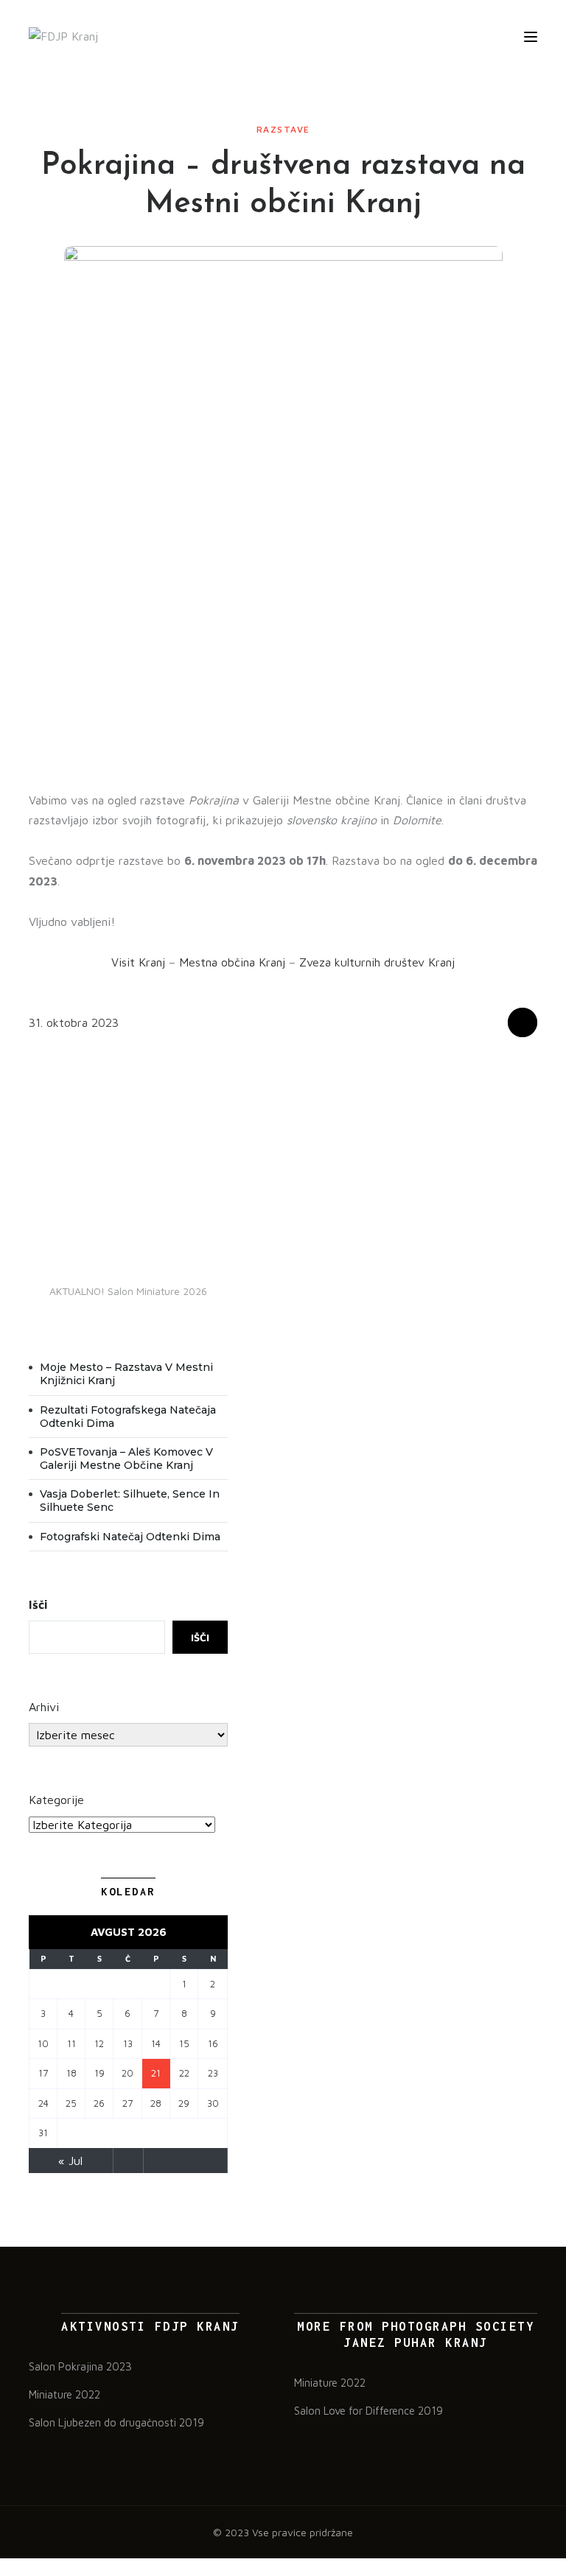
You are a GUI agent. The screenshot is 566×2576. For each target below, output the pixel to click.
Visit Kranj (138, 962)
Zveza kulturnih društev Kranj (377, 962)
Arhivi (44, 1707)
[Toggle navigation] (531, 37)
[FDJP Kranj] (63, 36)
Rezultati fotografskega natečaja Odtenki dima (128, 1417)
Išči (38, 1604)
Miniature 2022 (64, 2394)
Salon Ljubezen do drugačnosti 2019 (116, 2422)
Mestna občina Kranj (232, 962)
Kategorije (56, 1800)
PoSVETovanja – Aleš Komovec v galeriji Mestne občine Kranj (126, 1459)
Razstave (283, 129)
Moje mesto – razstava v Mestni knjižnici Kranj (126, 1374)
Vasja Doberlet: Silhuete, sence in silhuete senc (130, 1501)
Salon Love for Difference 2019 (368, 2411)
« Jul (70, 2161)
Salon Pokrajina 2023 (80, 2366)
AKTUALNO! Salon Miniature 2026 (128, 1291)
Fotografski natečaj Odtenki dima (130, 1537)
